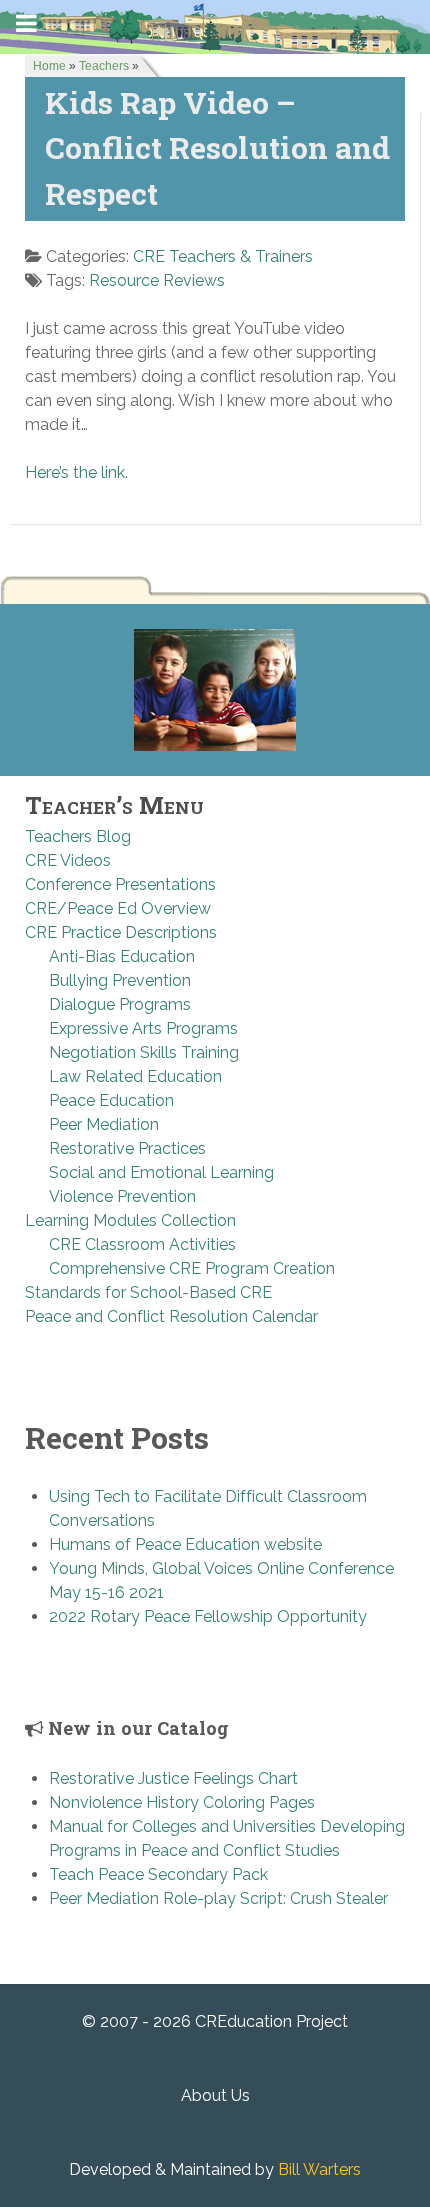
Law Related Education (135, 1076)
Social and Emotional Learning (161, 1172)
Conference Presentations (120, 884)
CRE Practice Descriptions (121, 932)
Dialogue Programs (120, 1004)
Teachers (104, 66)
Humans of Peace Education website (185, 1544)
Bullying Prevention (120, 980)
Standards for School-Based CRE (148, 1292)
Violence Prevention (122, 1196)
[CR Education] (215, 25)
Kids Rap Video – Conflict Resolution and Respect (217, 147)
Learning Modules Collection (130, 1220)
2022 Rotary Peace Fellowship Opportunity (208, 1616)
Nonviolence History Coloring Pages (182, 1802)
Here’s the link (75, 472)
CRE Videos (68, 860)
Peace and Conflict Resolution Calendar (171, 1316)
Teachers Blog (78, 836)
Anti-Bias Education (122, 956)
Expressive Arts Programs (143, 1028)
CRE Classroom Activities (142, 1244)
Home (49, 66)
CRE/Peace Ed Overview (118, 908)
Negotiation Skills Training (144, 1052)
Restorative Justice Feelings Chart (173, 1778)
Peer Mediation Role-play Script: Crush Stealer (218, 1898)
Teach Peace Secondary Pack (158, 1874)
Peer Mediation (104, 1124)
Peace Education (111, 1100)
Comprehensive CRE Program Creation (192, 1268)
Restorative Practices (127, 1148)
